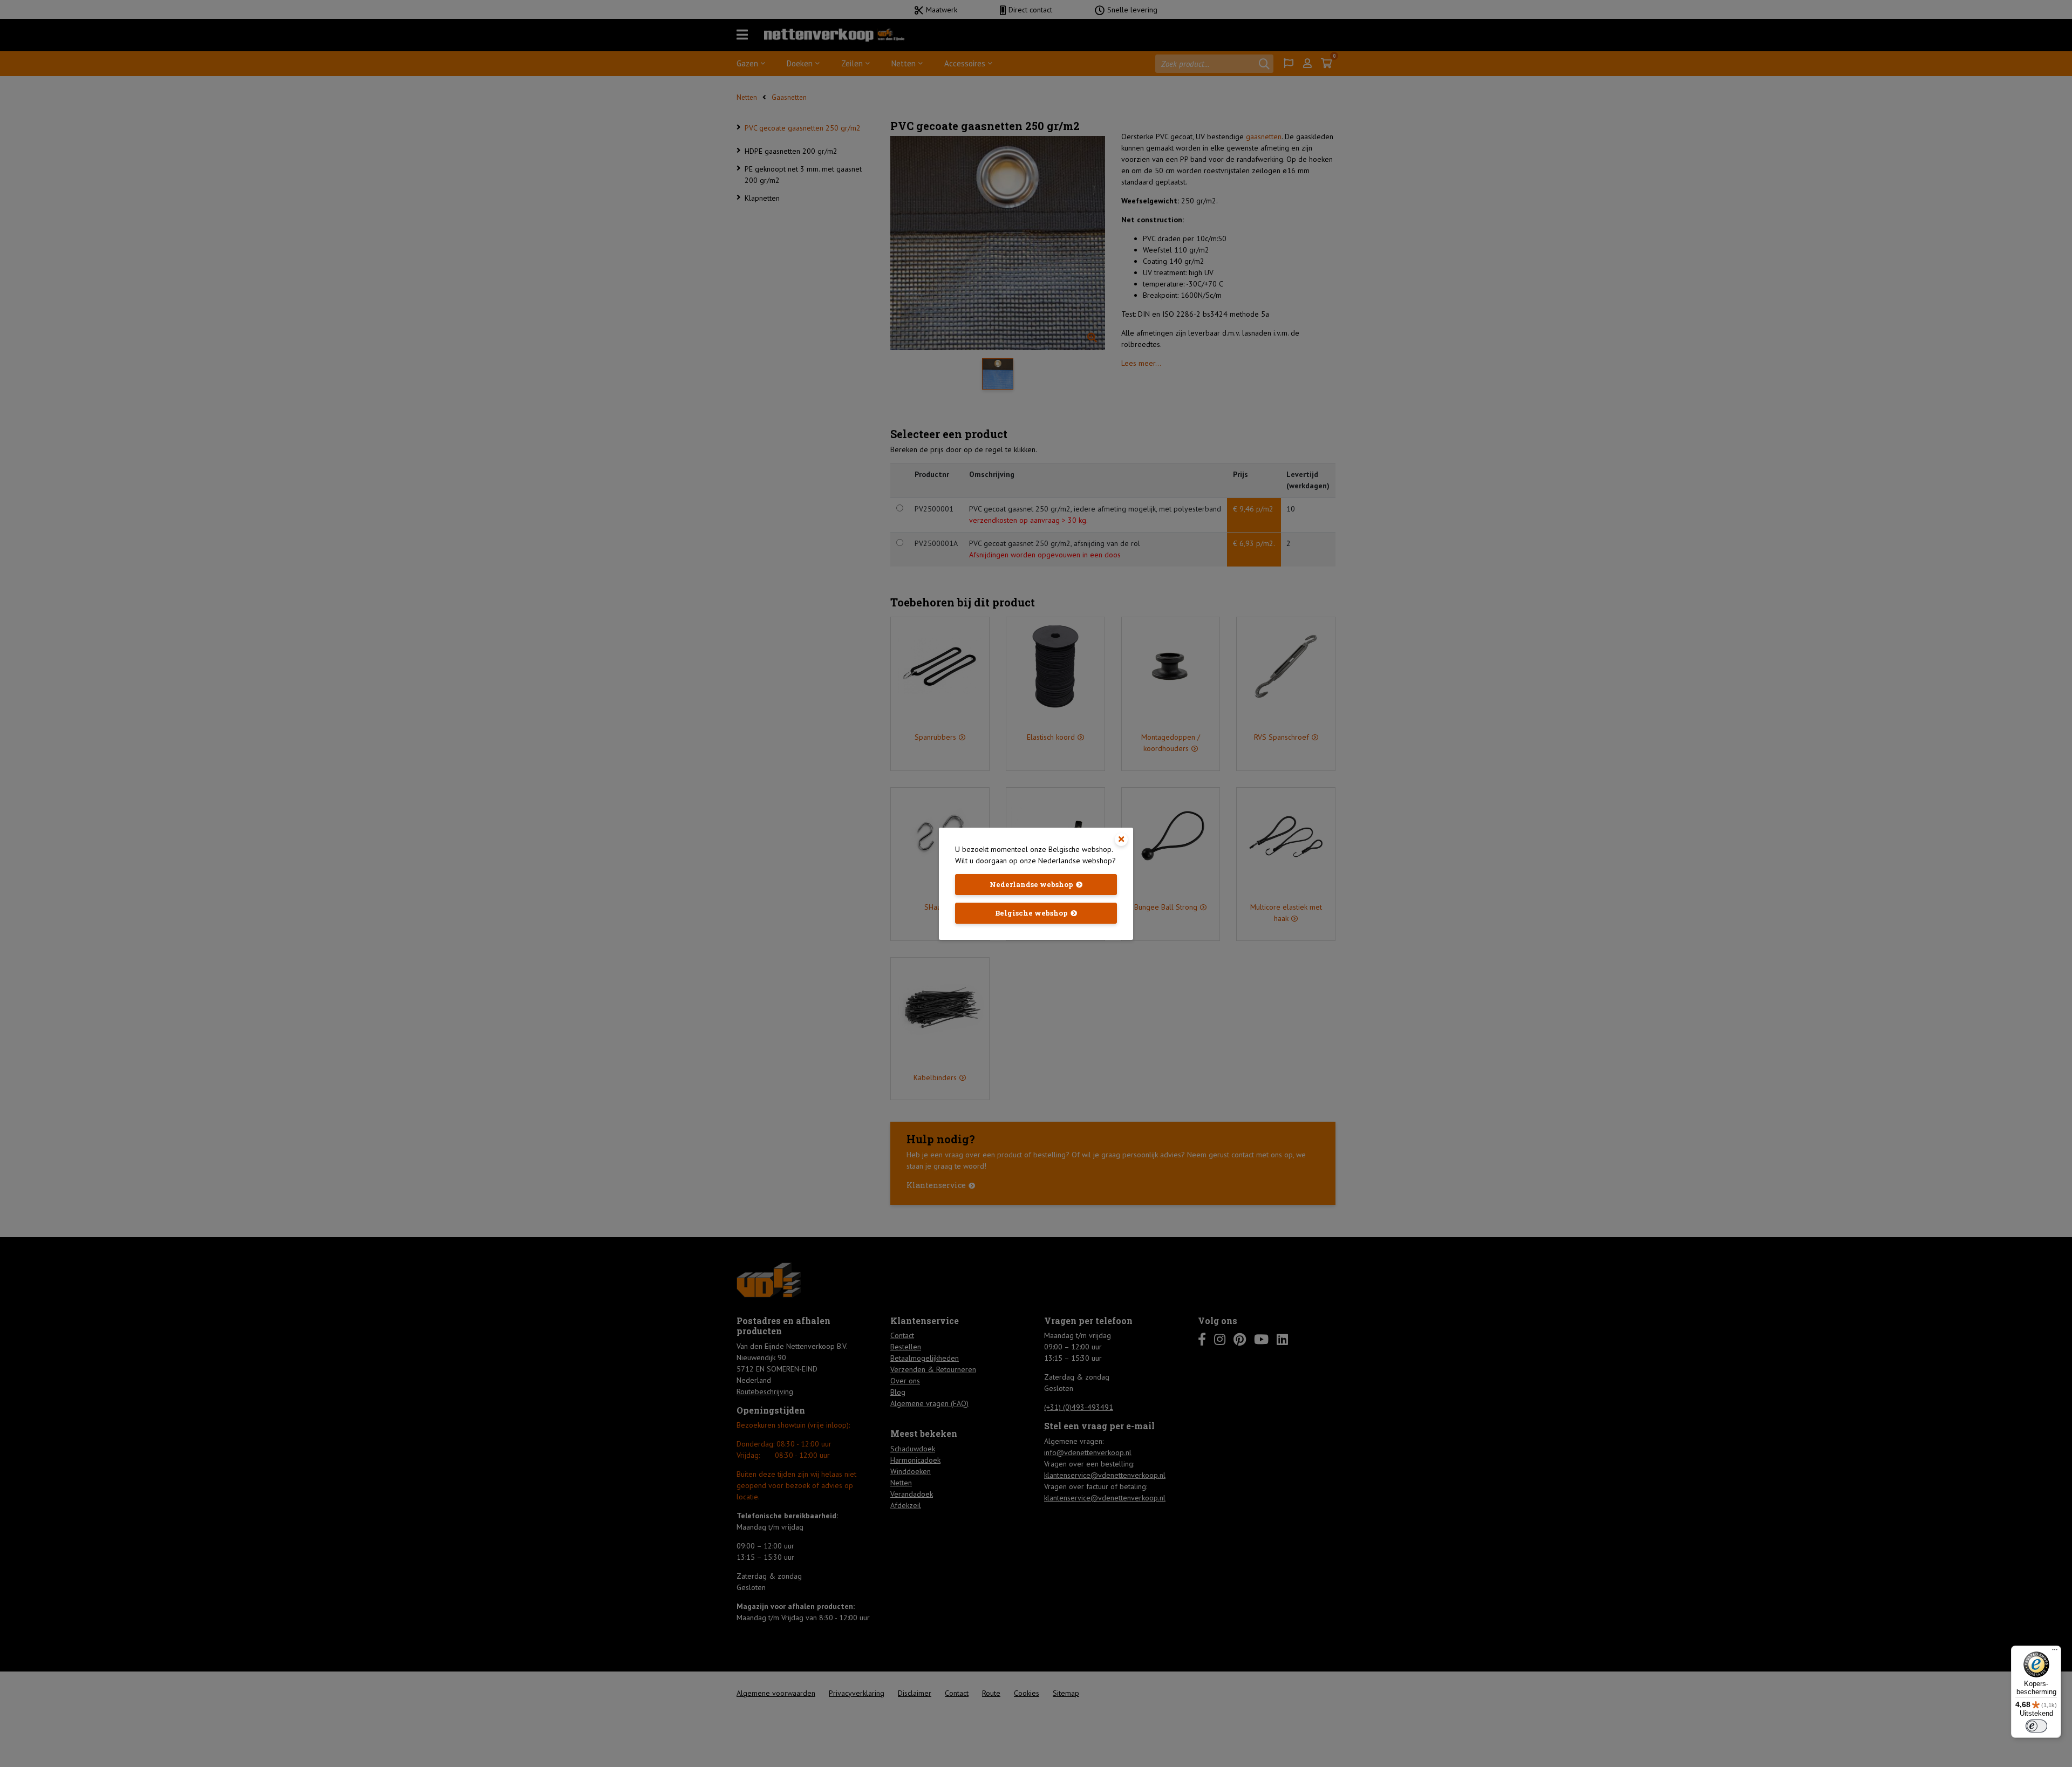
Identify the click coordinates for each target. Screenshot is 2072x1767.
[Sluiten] (1121, 840)
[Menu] (2055, 1652)
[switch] (2036, 1726)
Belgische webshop (1031, 913)
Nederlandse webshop (1031, 884)
